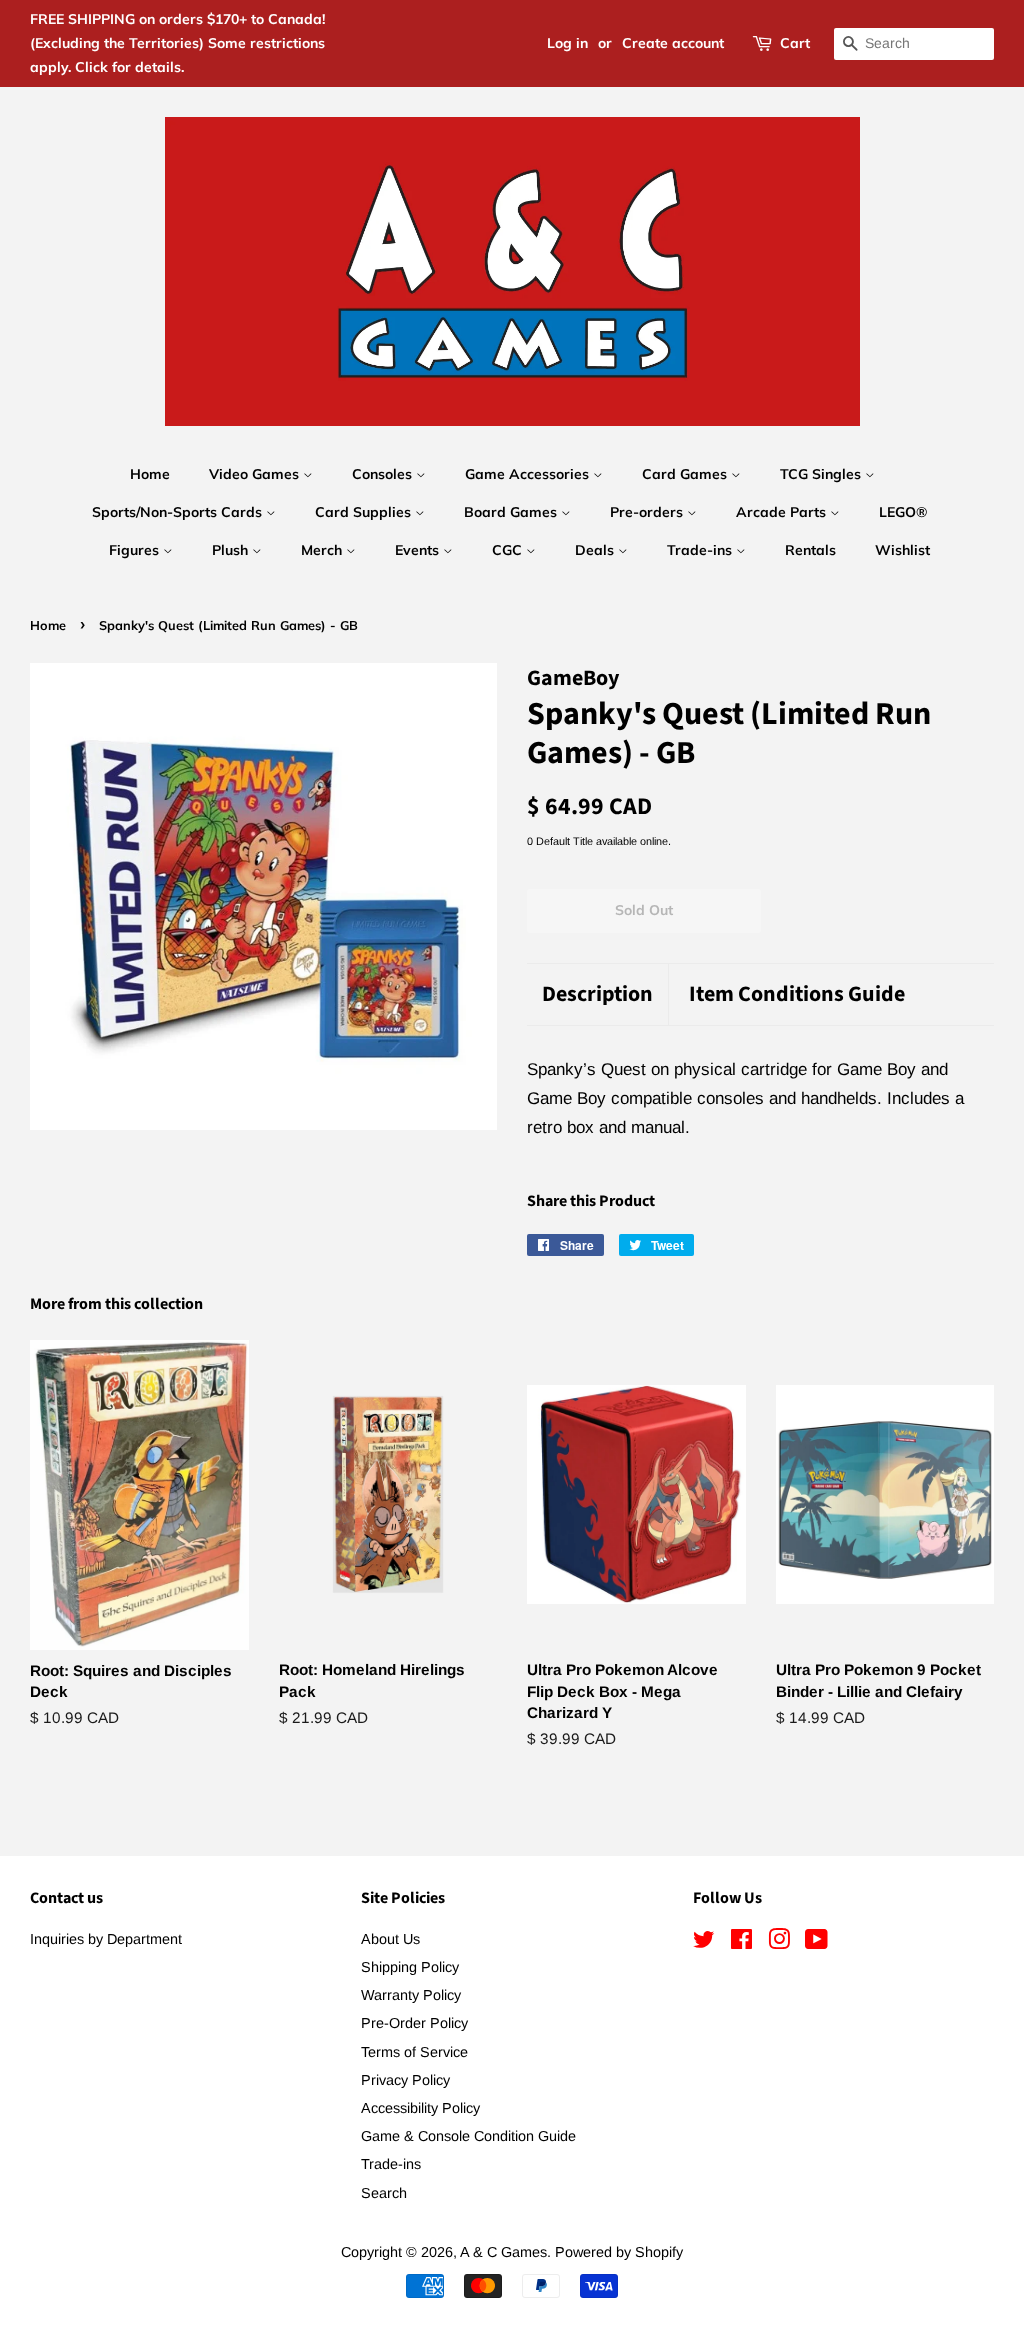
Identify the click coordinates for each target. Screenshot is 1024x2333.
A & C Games (503, 2252)
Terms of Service (414, 2052)
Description (597, 994)
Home (150, 474)
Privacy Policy (405, 2080)
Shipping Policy (410, 1967)
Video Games (256, 474)
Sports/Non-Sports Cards (179, 512)
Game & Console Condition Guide (468, 2136)
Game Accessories (529, 474)
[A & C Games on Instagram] (779, 1943)
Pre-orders (648, 512)
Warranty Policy (411, 1995)
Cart (795, 43)
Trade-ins (701, 550)
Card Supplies (365, 512)
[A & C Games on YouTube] (816, 1943)
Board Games (512, 512)
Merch (323, 550)
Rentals (810, 550)
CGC (509, 550)
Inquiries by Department (106, 1939)
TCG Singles (822, 474)
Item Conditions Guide (797, 994)
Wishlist (902, 550)
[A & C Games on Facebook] (741, 1943)
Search (384, 2193)
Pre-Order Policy (414, 2023)
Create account (673, 43)
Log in (567, 43)
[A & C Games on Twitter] (704, 1943)
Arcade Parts (783, 512)
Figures (136, 550)
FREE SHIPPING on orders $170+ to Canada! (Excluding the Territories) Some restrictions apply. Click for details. (177, 43)
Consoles (384, 474)
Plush (232, 550)
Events (419, 550)
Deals (596, 550)
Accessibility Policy (420, 2108)
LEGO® (903, 512)
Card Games (686, 474)
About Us (390, 1939)
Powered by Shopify (619, 2252)
